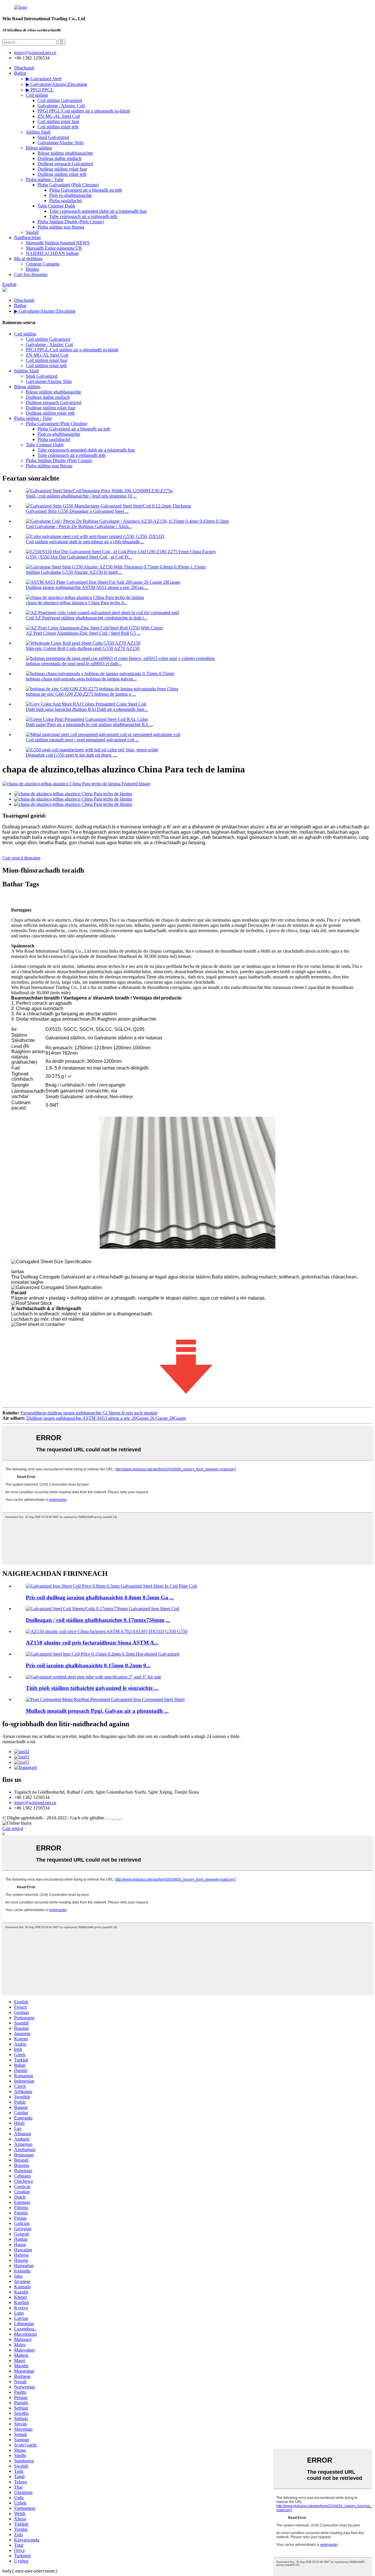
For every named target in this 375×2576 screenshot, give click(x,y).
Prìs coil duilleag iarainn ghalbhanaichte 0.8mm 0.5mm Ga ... (100, 1597)
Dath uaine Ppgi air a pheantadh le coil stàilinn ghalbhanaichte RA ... (89, 725)
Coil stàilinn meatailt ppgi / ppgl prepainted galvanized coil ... (82, 740)
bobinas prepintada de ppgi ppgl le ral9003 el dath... (74, 664)
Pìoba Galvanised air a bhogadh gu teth (86, 190)
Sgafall (32, 232)
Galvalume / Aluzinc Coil (61, 106)
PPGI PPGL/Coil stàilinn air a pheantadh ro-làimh (84, 111)
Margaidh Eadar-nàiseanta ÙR (54, 248)
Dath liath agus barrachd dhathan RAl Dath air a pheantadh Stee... (87, 709)
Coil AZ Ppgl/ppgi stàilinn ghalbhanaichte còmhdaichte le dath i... (87, 618)
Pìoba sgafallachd (65, 201)
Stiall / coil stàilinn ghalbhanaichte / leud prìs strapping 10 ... (81, 496)
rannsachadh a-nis (19, 1742)
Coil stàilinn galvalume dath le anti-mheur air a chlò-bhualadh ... (85, 542)
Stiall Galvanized (53, 137)
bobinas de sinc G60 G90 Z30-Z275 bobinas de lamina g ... (81, 694)
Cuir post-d (13, 1828)
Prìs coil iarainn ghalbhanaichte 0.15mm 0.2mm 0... (88, 1665)
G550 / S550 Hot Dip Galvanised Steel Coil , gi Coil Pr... (79, 557)
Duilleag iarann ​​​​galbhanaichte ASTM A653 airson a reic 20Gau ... (87, 587)
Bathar (20, 73)
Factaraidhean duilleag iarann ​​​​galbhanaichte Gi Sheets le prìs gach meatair (89, 1413)
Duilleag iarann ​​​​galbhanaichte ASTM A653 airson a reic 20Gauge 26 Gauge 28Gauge (106, 1418)
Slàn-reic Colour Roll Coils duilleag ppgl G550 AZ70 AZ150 (83, 648)
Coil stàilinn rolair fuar (58, 121)
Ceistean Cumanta (43, 264)
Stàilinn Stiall (38, 132)
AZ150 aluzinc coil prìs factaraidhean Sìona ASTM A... (92, 1643)
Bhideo (33, 269)
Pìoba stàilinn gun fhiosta (61, 227)
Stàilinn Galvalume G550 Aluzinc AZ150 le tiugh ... (74, 572)
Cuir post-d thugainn (21, 858)
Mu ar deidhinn (28, 259)
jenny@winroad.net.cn (35, 1803)
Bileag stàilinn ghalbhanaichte (65, 153)
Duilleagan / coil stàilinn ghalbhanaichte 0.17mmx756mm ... (98, 1620)
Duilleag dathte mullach (59, 158)
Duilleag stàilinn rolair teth (62, 174)
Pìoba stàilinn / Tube (45, 179)
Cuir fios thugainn (31, 274)
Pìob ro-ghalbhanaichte (71, 195)
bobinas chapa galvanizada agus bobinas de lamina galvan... (81, 679)
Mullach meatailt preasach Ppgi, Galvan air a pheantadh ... (97, 1711)
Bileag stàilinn (39, 148)
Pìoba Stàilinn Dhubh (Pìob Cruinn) (71, 222)
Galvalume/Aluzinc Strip (60, 143)
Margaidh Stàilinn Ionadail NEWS (58, 243)
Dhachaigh (24, 68)
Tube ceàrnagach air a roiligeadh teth (83, 216)
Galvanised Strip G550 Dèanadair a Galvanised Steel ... (77, 511)
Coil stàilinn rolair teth (58, 127)
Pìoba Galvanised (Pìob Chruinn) (68, 185)
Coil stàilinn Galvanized (60, 100)
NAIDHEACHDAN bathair (52, 253)
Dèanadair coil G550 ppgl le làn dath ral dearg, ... (71, 755)
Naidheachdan (27, 237)
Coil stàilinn (37, 95)
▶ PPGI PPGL (40, 90)
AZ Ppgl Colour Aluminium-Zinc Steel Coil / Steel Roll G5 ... (83, 633)
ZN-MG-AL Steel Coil (59, 116)
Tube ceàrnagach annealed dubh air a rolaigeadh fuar (98, 211)
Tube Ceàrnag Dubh (56, 206)
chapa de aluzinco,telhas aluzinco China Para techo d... (76, 603)
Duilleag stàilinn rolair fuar (62, 169)
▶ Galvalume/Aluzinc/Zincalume (57, 84)
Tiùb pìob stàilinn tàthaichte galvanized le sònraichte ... (92, 1688)
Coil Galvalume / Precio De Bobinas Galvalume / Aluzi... (79, 526)
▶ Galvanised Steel (44, 79)
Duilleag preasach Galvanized (65, 164)
